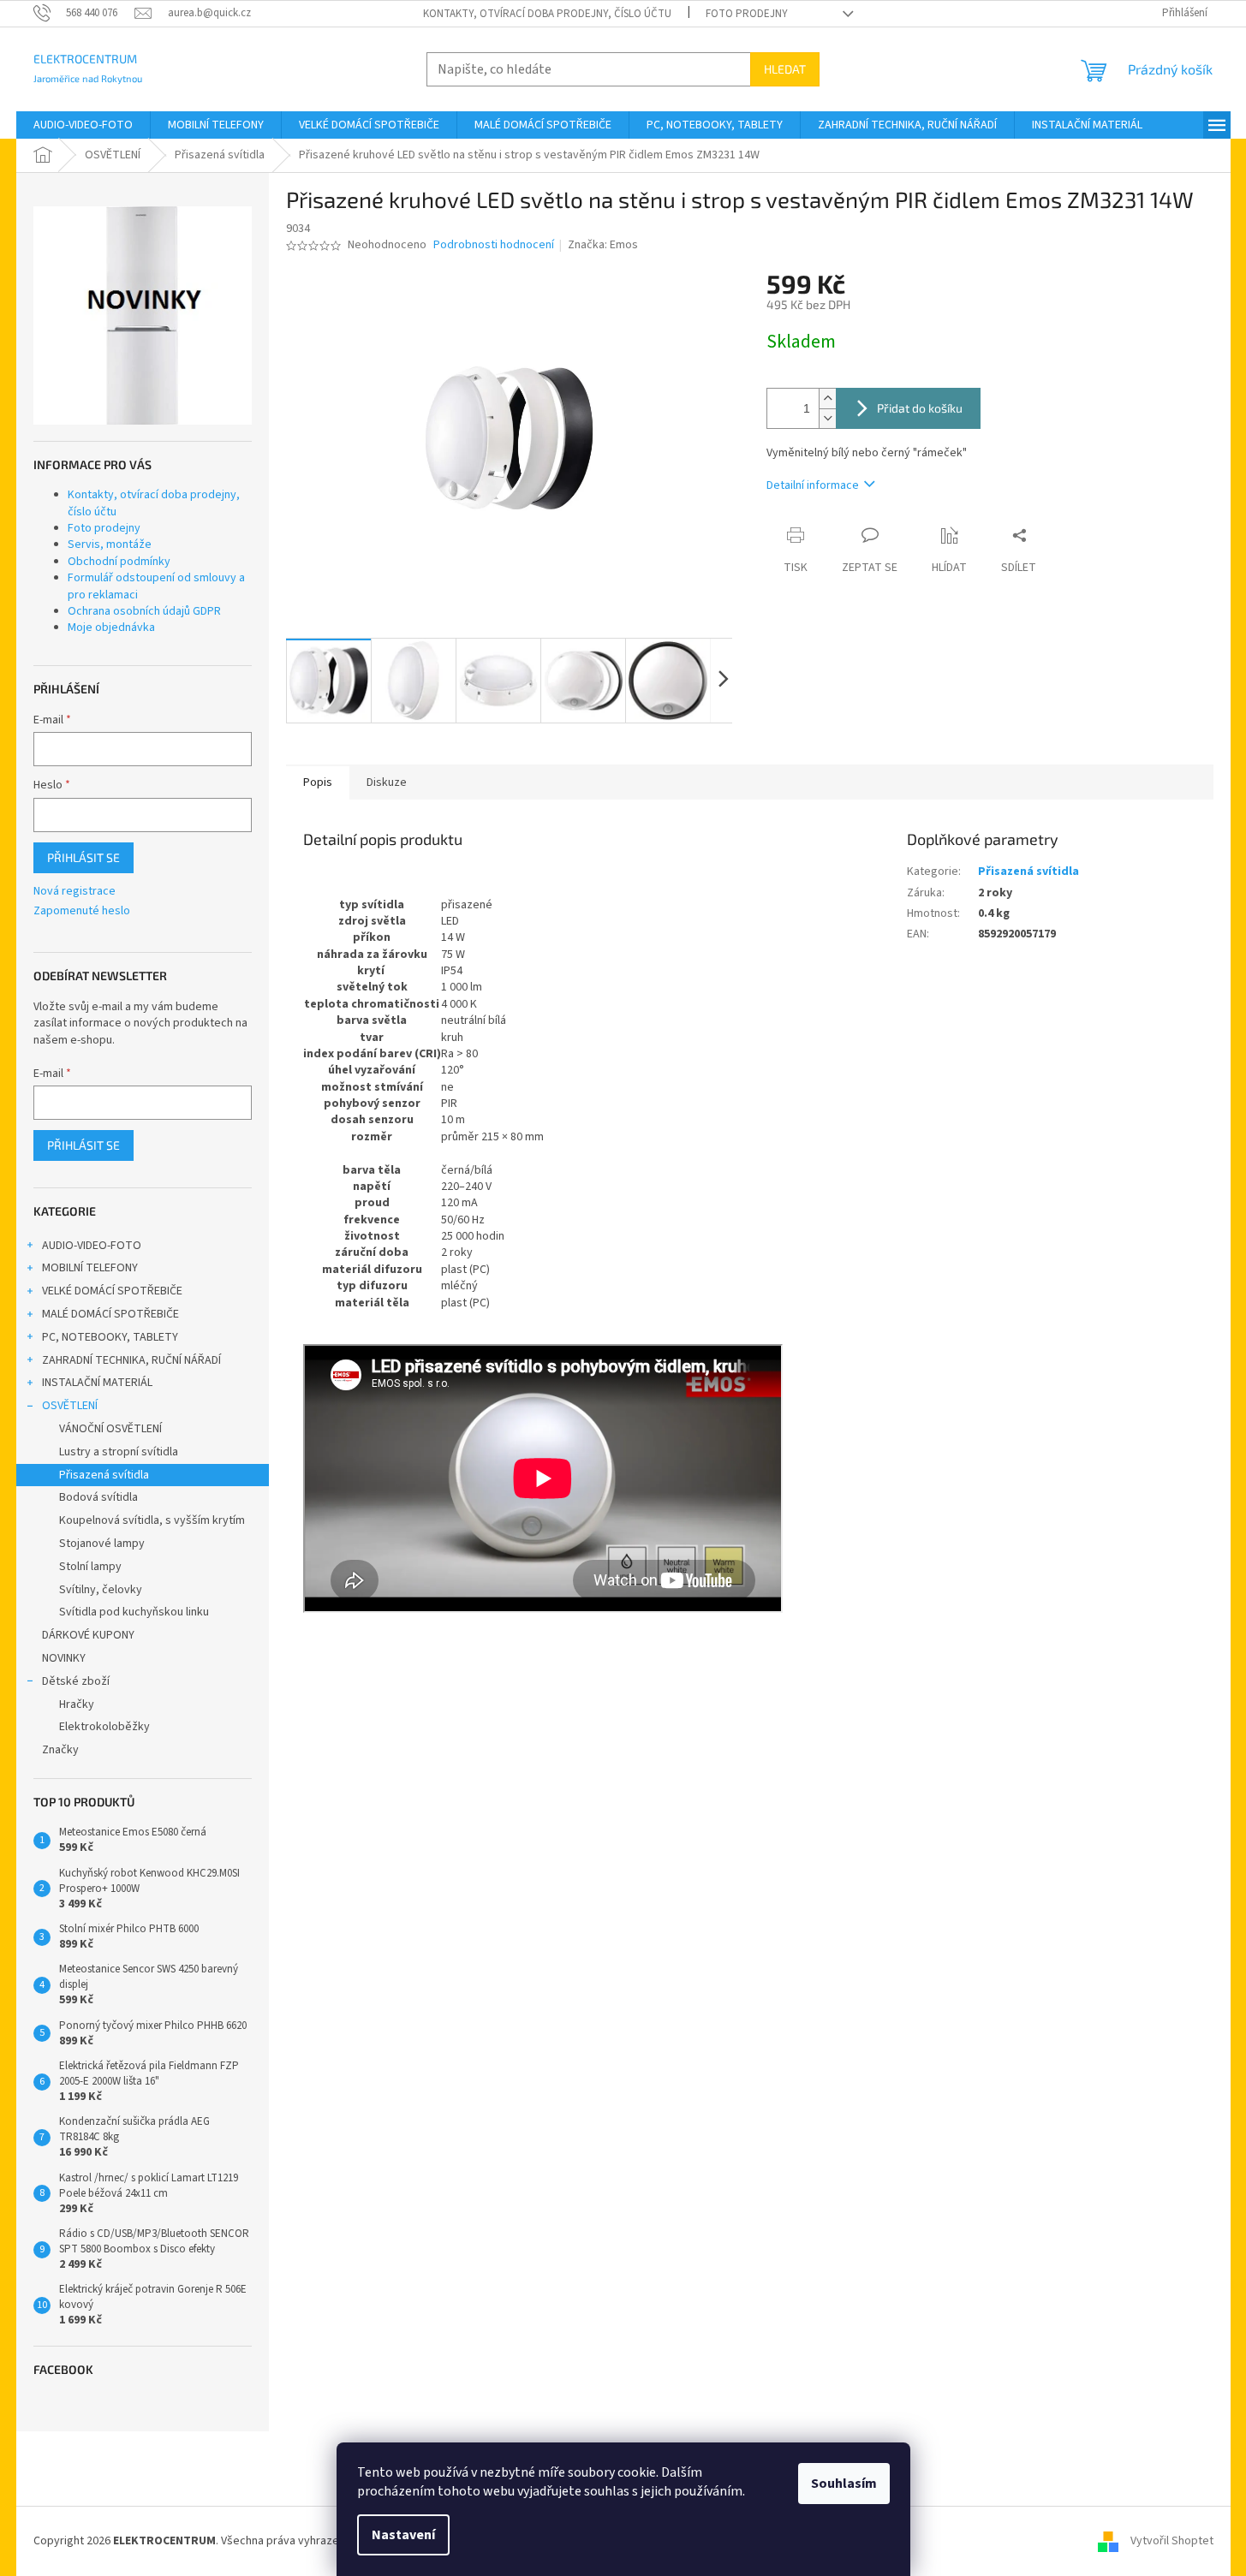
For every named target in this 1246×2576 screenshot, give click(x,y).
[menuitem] (83, 125)
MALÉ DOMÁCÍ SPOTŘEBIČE (110, 1314)
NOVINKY (64, 1658)
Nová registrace (75, 892)
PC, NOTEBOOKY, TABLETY (110, 1337)
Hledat (785, 69)
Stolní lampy (90, 1567)
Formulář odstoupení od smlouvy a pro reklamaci (156, 586)
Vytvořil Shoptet (1172, 2541)
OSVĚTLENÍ (70, 1406)
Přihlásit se (83, 857)
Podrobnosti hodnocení (494, 245)
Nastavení (403, 2535)
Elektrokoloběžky (104, 1727)
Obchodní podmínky (119, 562)
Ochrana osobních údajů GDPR (144, 611)
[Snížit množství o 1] (827, 418)
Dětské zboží (76, 1681)
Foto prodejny (747, 14)
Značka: (603, 245)
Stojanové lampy (102, 1544)
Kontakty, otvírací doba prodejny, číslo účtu (547, 14)
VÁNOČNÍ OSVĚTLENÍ (110, 1429)
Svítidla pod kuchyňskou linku (134, 1612)
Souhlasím (844, 2484)
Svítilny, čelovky (101, 1590)
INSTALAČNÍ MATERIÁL (97, 1383)
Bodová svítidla (98, 1497)
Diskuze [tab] (387, 782)
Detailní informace (813, 485)
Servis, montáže (110, 544)
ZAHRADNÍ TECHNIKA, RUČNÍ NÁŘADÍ (131, 1360)
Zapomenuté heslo (82, 911)
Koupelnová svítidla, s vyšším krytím (152, 1520)
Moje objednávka (111, 628)
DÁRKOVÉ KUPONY (88, 1635)
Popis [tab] (318, 782)
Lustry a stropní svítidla (119, 1452)
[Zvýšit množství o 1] (827, 399)
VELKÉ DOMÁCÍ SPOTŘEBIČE (112, 1291)
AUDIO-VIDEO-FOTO (92, 1246)
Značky (60, 1750)
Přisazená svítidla (104, 1475)
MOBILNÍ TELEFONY (90, 1268)
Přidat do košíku (920, 408)
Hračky (77, 1704)
